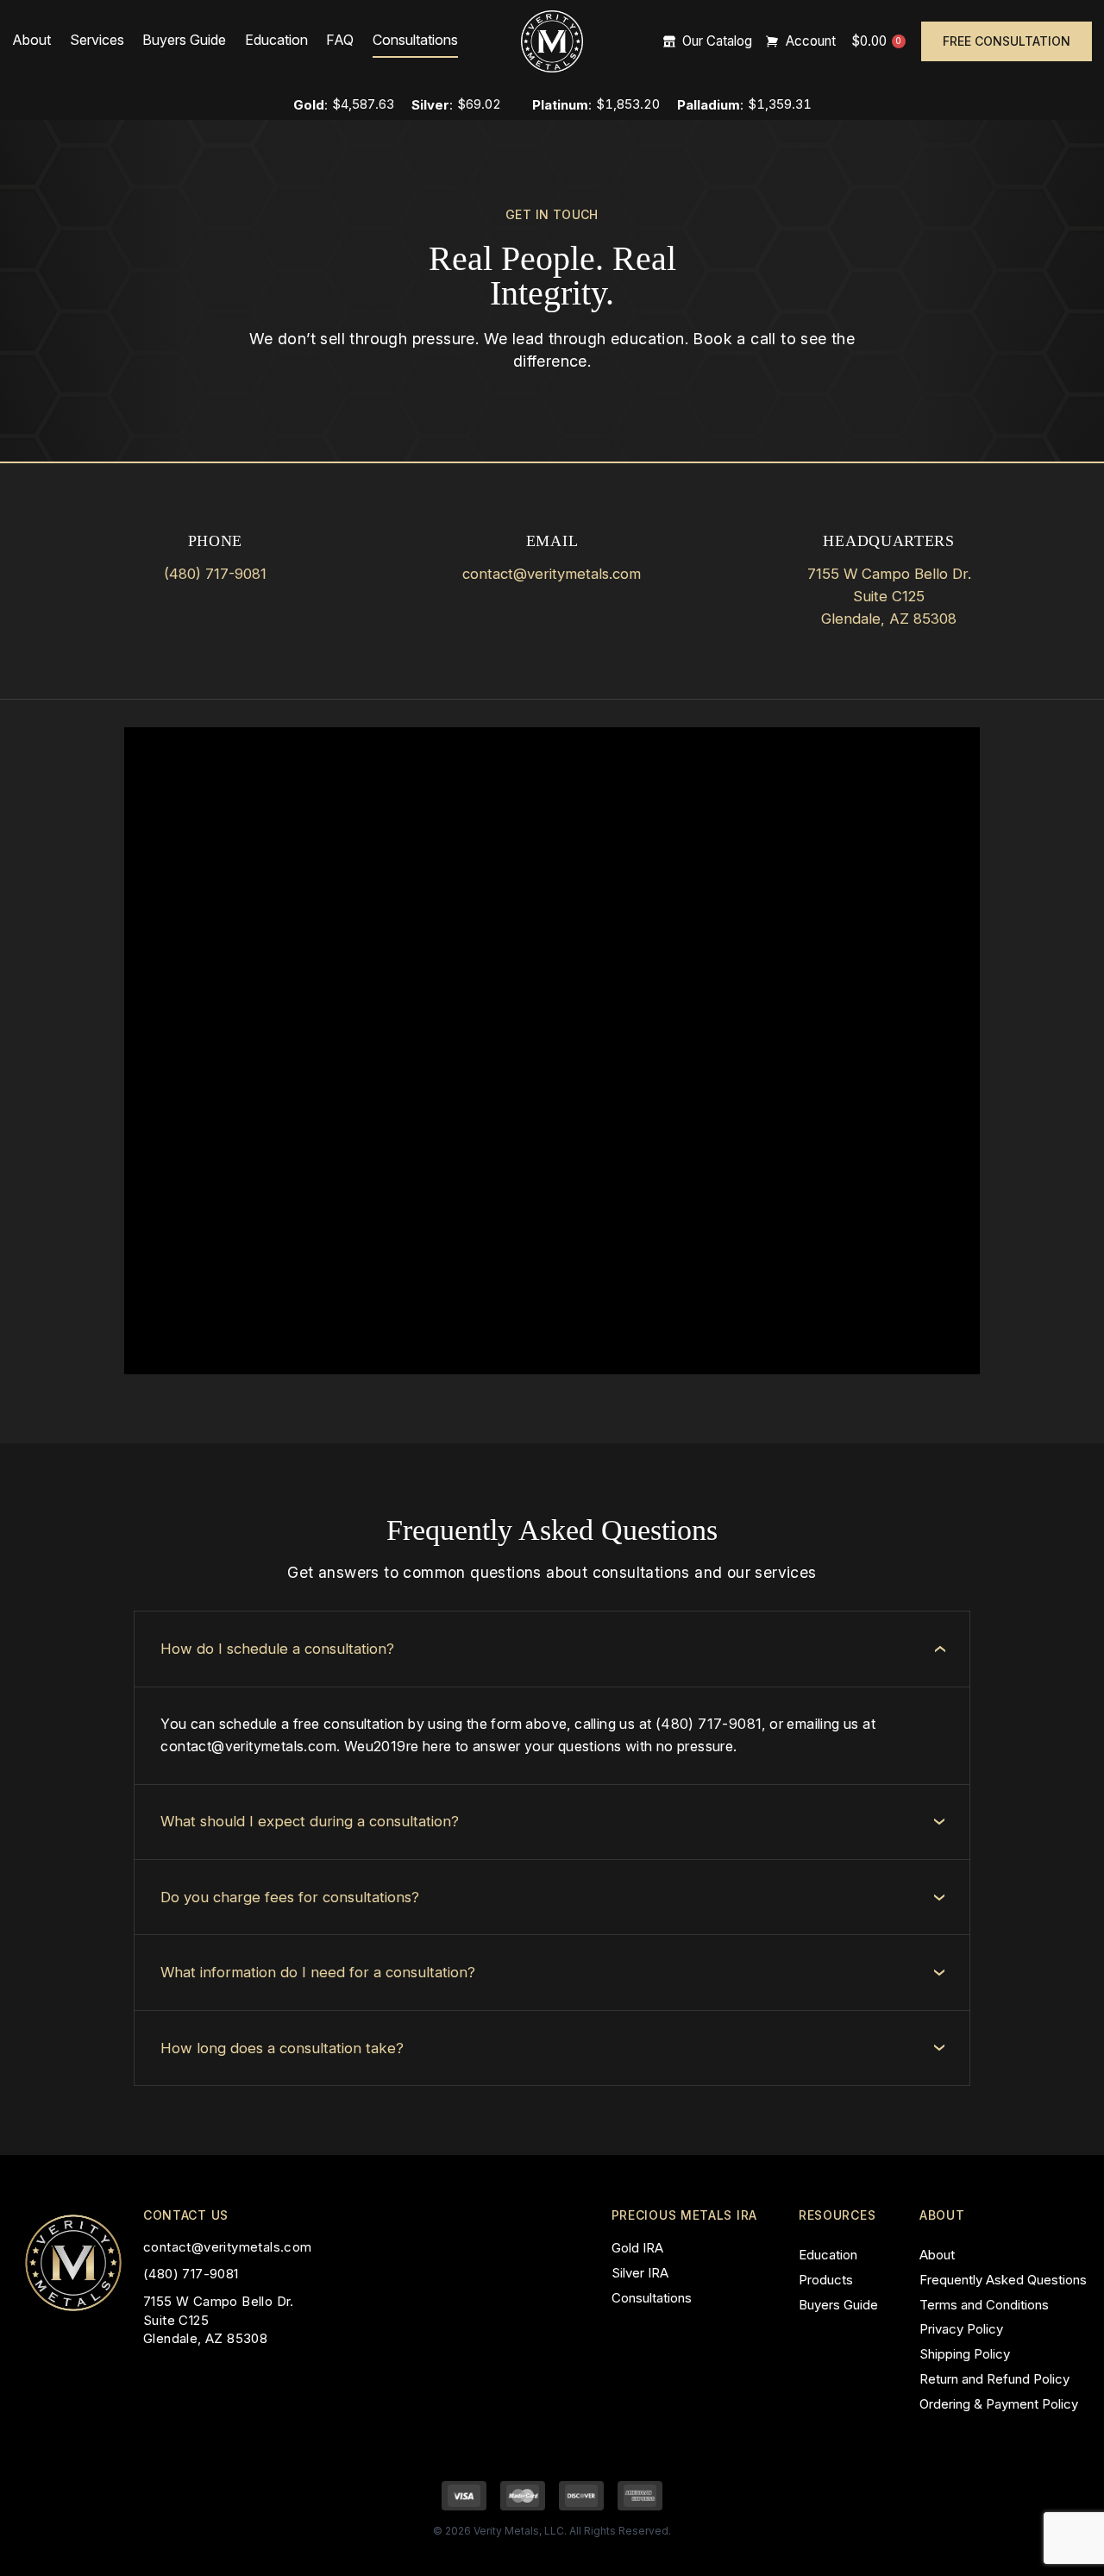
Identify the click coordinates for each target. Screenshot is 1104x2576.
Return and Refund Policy (994, 2379)
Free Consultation (1007, 41)
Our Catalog (717, 42)
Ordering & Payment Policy (999, 2404)
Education (276, 40)
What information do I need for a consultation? (318, 1972)
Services (97, 40)
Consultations (415, 40)
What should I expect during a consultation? (310, 1821)
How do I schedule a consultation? (277, 1649)
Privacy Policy (961, 2329)
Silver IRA (640, 2273)
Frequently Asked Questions (1003, 2280)
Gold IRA (637, 2248)
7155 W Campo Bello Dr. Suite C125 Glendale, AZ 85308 (889, 596)
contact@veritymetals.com (552, 574)
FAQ (340, 40)
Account (810, 42)
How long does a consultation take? (282, 2048)
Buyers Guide (184, 40)
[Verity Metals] (552, 41)
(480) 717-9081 (215, 574)
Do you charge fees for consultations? (290, 1897)
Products (826, 2280)
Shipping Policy (965, 2354)
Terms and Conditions (984, 2305)
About (31, 40)
